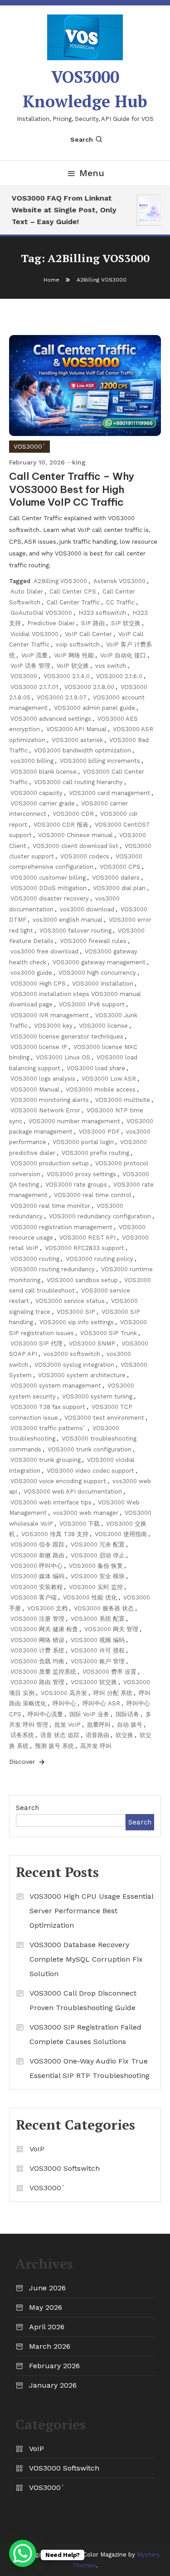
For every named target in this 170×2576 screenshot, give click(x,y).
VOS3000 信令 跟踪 (37, 1544)
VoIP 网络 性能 (74, 655)
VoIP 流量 (34, 655)
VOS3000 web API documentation (73, 1491)
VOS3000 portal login (83, 1142)
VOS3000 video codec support (90, 1471)
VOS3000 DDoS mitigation (49, 888)
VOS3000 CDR (73, 814)
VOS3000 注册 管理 (37, 1619)
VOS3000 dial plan (119, 888)
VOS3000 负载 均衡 (37, 1661)
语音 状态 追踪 (60, 1735)
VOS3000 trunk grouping (46, 1460)
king (79, 462)
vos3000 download (87, 909)
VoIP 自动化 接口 (123, 655)
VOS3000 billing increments (100, 761)
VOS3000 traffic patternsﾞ (48, 1428)
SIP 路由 (93, 623)
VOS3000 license (103, 1026)
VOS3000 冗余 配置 (98, 1544)
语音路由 (97, 1735)
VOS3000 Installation (103, 984)
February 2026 (54, 2366)
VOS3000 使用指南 (121, 1534)
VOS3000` (29, 446)
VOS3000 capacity (36, 793)
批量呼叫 (99, 1725)
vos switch (111, 666)
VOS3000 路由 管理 (37, 1682)
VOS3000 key (53, 1026)
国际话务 (127, 1714)
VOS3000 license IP (39, 1047)
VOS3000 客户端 (34, 1597)
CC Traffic (120, 602)
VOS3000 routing (35, 1259)
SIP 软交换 (126, 623)
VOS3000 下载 (80, 1524)
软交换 (124, 1735)
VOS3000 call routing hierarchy (78, 782)
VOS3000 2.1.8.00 (89, 687)
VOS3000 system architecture (82, 1375)
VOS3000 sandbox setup (82, 1280)
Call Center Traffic (73, 602)
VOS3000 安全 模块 (98, 1576)
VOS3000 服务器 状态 (104, 1608)
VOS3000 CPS (120, 867)
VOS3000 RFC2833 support (85, 1248)
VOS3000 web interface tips (51, 1502)
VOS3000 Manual (35, 1089)
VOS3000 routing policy (100, 1259)
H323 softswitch (102, 613)
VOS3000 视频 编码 (98, 1640)
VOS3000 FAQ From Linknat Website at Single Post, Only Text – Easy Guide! (60, 210)
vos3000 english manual (68, 920)
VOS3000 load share (96, 1068)
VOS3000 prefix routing (95, 1153)
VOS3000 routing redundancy (53, 1269)
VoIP (37, 2149)
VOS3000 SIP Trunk (109, 1333)
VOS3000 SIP (76, 1312)
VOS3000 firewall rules (93, 941)
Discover (23, 1762)
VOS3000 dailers (116, 878)
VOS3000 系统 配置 (98, 1619)
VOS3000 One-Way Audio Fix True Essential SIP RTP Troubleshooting (90, 2068)
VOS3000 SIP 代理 (36, 1343)
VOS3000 (24, 676)
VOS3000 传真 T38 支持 (55, 1534)
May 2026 (46, 2307)
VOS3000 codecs (85, 856)
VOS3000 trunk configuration (90, 1449)
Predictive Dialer (51, 623)
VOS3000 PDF (99, 1132)
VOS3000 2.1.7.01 (34, 687)
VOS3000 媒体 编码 (37, 1576)
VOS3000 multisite (123, 1100)
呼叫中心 (64, 1703)
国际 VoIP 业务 (89, 1714)
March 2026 (50, 2346)
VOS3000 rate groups (76, 1185)
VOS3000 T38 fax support (48, 1407)
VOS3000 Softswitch (65, 2168)
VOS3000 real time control (93, 1195)
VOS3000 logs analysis (43, 1079)
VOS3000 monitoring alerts (50, 1100)
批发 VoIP (68, 1725)
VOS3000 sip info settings (77, 1322)
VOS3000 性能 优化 (90, 1597)
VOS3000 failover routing (75, 931)
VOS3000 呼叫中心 (36, 1566)
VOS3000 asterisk (77, 740)
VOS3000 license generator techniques (67, 1037)
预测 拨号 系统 (54, 1746)
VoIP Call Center (88, 634)
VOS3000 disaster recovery (50, 898)
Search (82, 139)
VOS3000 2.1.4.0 (67, 676)
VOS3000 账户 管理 (98, 1661)
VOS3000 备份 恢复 (96, 1566)
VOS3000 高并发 (64, 1693)
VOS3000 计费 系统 (37, 1650)
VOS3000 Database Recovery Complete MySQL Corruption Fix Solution (86, 1959)
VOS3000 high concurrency (97, 973)
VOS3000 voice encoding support (58, 1481)
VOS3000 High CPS (38, 984)
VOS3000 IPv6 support (92, 1004)
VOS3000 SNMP (92, 1343)
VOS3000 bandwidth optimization (83, 750)
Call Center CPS (73, 591)
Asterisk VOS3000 (119, 581)
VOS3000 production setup (50, 1163)
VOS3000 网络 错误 (37, 1640)
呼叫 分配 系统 (113, 1693)
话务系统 (22, 1735)
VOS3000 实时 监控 (96, 1587)
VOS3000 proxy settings (81, 1174)
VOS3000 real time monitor (50, 1206)
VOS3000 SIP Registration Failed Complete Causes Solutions (85, 2034)
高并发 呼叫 (96, 1746)
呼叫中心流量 (45, 1714)
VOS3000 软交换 (94, 1682)
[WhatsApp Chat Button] (23, 2553)
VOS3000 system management (56, 1386)
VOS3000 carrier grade (43, 803)
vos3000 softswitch (72, 1354)
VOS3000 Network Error (45, 1110)
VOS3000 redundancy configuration (100, 1216)
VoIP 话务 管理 (30, 666)
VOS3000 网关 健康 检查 (44, 1629)
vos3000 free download (44, 951)
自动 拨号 (130, 1725)
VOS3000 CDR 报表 (61, 825)
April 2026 (47, 2327)
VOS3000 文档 (47, 1608)
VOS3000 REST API (87, 1238)
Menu (92, 173)
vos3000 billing (32, 761)
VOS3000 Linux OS (63, 1057)
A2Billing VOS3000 (60, 581)
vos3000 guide (31, 973)
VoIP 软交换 (73, 666)
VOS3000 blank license (44, 772)
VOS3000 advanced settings (51, 719)
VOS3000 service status (70, 1301)
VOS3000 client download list (75, 846)
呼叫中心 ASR (101, 1703)
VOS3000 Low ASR (109, 1079)
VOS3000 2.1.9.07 (62, 697)
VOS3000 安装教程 (36, 1587)
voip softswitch (78, 644)
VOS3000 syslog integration (74, 1365)
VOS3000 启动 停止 (98, 1555)
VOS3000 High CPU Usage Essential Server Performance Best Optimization (91, 1911)
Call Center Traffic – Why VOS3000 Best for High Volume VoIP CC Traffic (72, 489)
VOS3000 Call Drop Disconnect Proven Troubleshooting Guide (83, 2000)
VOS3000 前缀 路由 (37, 1555)
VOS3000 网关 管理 (111, 1629)
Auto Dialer (27, 591)
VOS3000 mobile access (101, 1089)
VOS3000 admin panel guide (95, 708)
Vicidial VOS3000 (34, 634)
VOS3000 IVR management (50, 1015)
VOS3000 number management (74, 1121)
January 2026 (53, 2385)
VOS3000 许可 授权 (98, 1650)
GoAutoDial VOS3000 (41, 613)
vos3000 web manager (86, 1513)
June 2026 (47, 2288)
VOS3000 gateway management (99, 962)
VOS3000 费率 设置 (109, 1672)
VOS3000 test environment (104, 1418)
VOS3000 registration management (61, 1227)
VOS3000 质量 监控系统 (43, 1672)
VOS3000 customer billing (48, 878)
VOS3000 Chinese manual (75, 835)
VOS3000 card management (109, 793)
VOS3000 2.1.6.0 (119, 676)
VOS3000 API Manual (76, 729)
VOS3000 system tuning (97, 1396)
